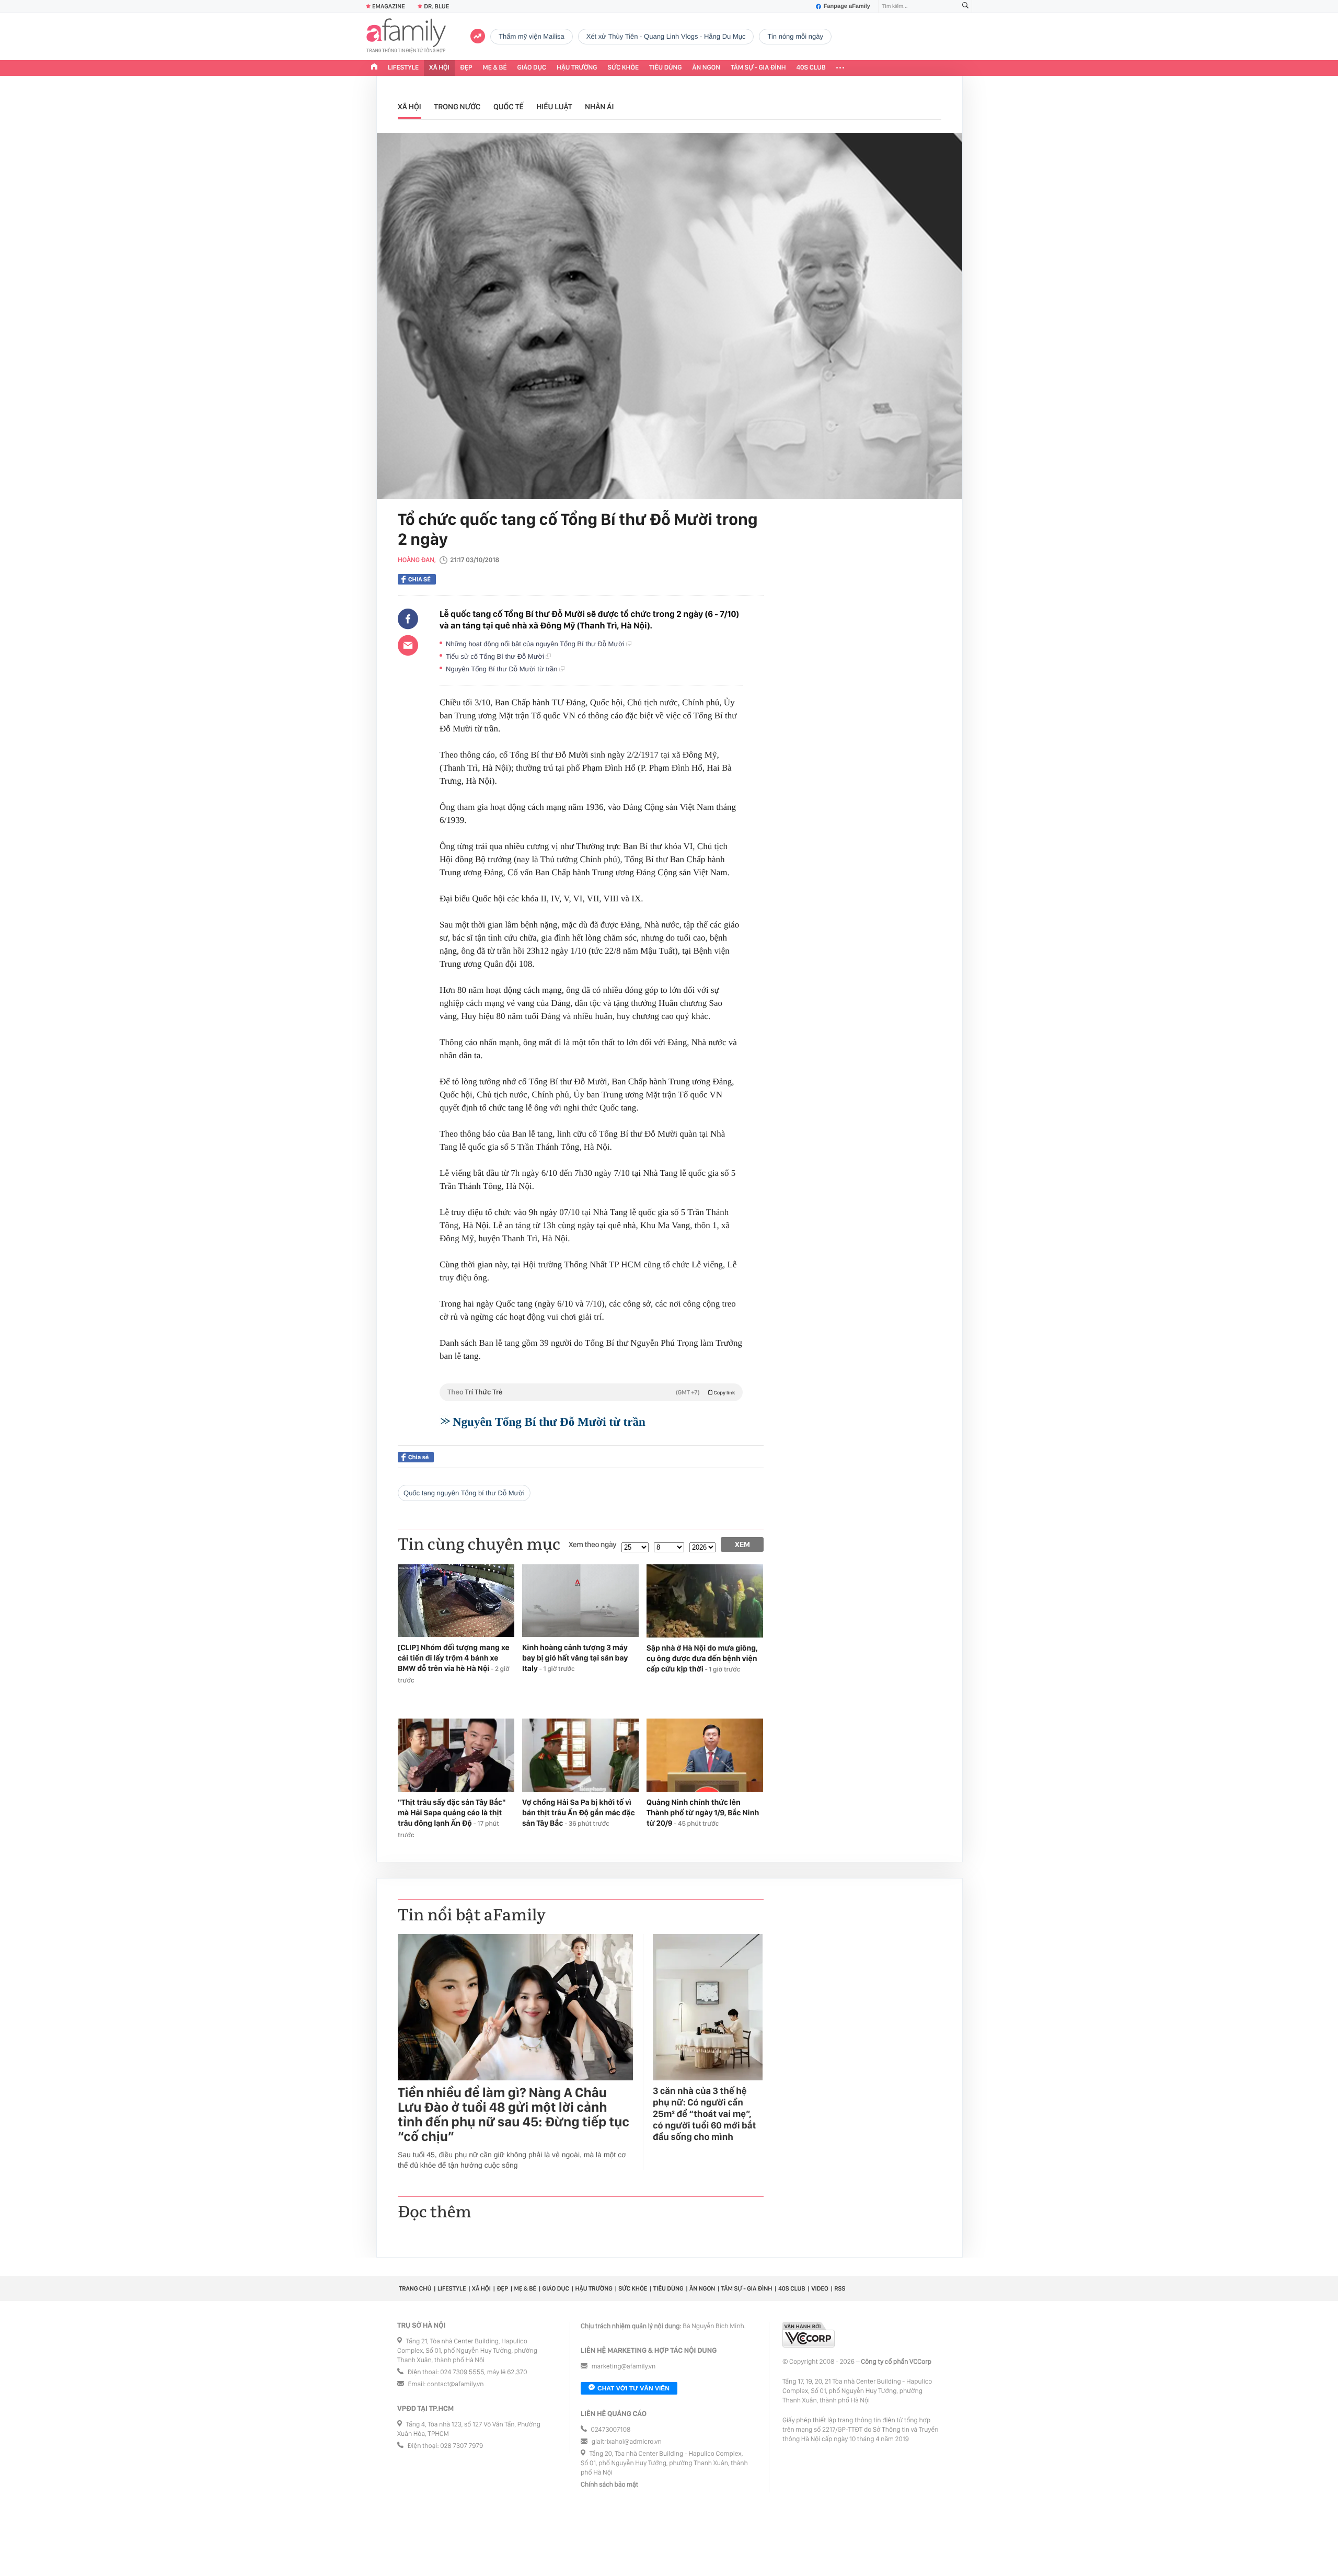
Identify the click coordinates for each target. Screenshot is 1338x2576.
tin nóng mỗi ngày (795, 36)
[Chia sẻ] (408, 619)
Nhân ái (599, 107)
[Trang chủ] (374, 68)
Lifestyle (403, 68)
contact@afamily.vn (455, 2384)
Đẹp (466, 68)
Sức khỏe (623, 68)
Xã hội (439, 68)
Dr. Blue (436, 6)
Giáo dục (532, 68)
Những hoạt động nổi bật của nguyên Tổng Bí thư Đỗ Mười (536, 644)
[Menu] (840, 68)
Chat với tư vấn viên (633, 2388)
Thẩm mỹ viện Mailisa (532, 36)
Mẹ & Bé (495, 68)
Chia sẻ (419, 579)
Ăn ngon (706, 68)
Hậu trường (577, 68)
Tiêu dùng (666, 68)
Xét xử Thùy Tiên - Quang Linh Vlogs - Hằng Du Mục (666, 36)
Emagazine (389, 6)
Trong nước (457, 107)
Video (820, 2288)
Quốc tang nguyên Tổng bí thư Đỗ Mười (464, 1493)
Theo (591, 1392)
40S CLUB (811, 68)
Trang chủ (415, 2288)
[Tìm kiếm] (965, 7)
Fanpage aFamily (847, 6)
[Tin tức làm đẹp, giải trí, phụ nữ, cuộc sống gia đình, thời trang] (406, 37)
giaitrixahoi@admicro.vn (627, 2442)
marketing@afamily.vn (624, 2367)
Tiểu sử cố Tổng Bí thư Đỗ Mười (496, 656)
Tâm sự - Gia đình (758, 68)
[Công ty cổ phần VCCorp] (809, 2335)
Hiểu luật (554, 107)
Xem (742, 1544)
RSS (840, 2288)
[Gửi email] (408, 645)
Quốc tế (509, 107)
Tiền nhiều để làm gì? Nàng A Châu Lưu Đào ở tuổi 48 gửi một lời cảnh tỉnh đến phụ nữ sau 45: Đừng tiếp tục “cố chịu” (514, 2115)
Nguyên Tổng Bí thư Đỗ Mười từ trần (503, 669)
